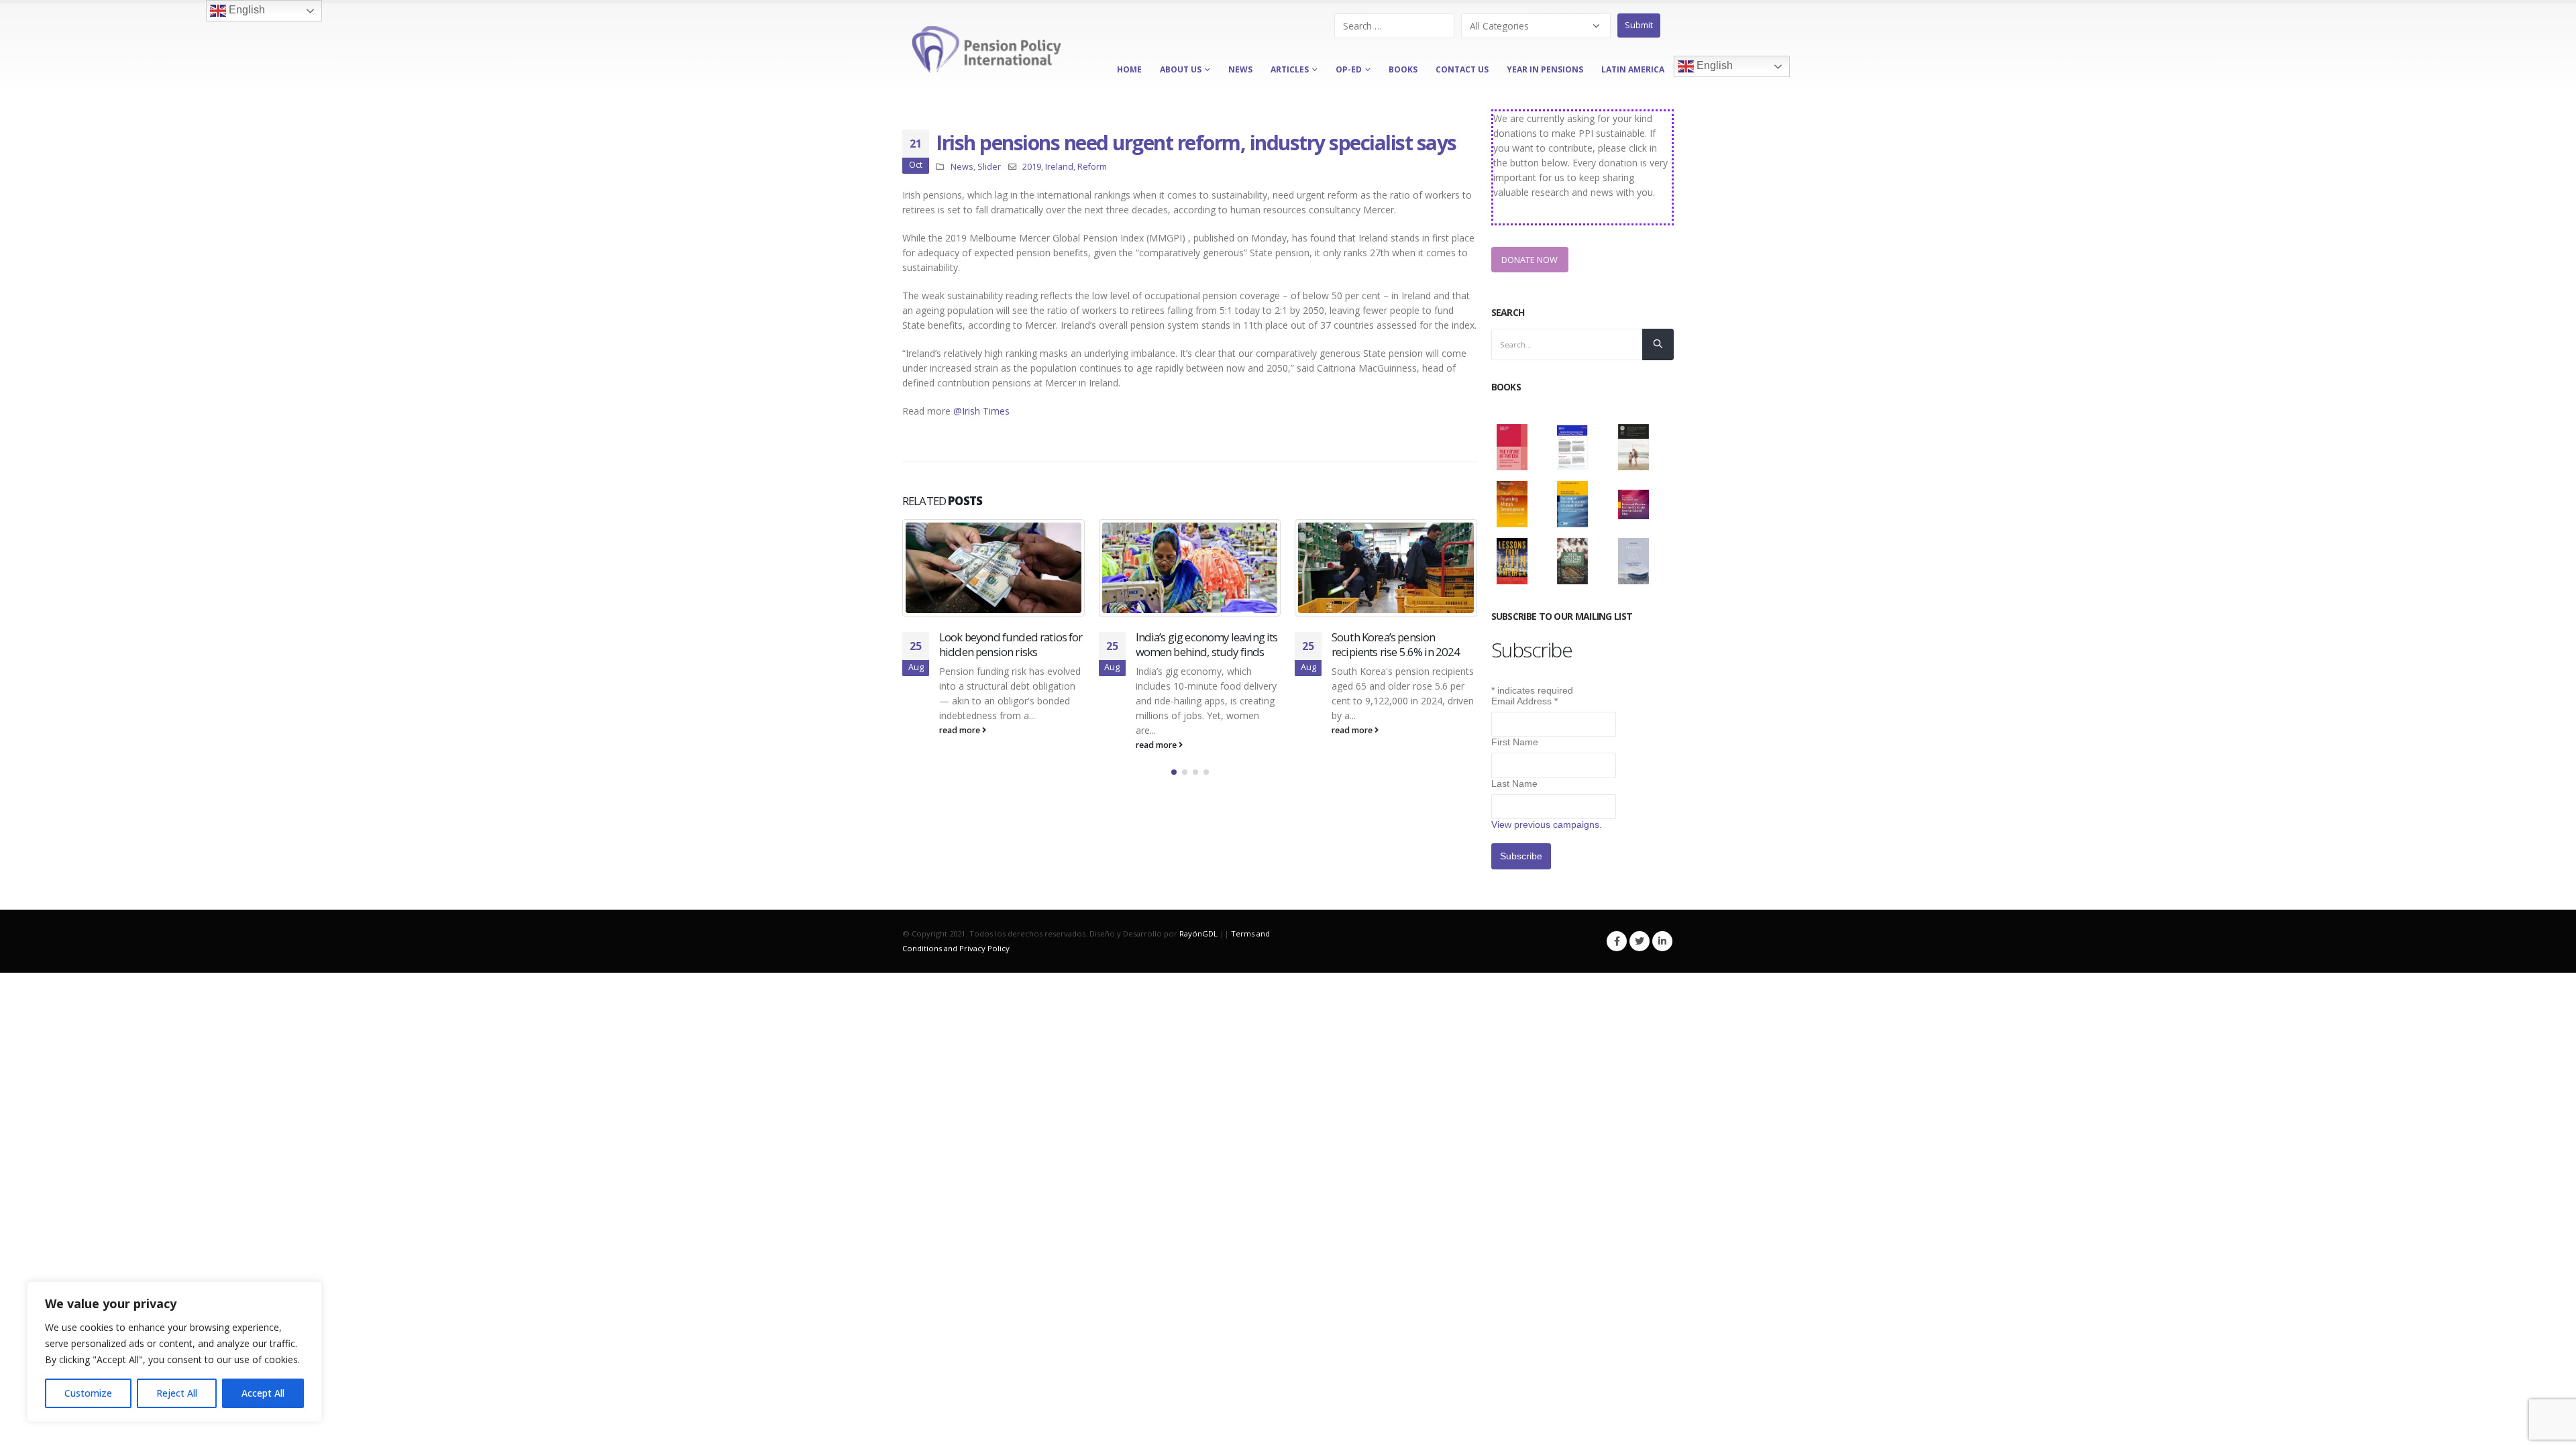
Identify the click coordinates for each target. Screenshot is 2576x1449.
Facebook (1617, 941)
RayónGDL (1198, 933)
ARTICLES (1290, 69)
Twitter (1640, 941)
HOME (1129, 69)
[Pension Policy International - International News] (986, 50)
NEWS (1240, 69)
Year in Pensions (1545, 69)
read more (961, 745)
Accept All (263, 1393)
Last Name (1514, 784)
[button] (1174, 801)
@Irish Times (981, 411)
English (1713, 66)
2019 (1032, 167)
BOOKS (1403, 69)
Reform (1092, 167)
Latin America (1633, 69)
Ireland (1059, 167)
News (962, 167)
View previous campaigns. (1547, 824)
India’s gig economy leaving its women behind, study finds (1011, 644)
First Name (1515, 742)
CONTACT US (1462, 69)
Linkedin (1662, 941)
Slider (989, 167)
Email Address (1524, 701)
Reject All (177, 1393)
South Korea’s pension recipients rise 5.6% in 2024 (1200, 644)
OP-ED (1349, 69)
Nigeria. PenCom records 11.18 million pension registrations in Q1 (1391, 652)
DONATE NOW (1529, 260)
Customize (88, 1393)
